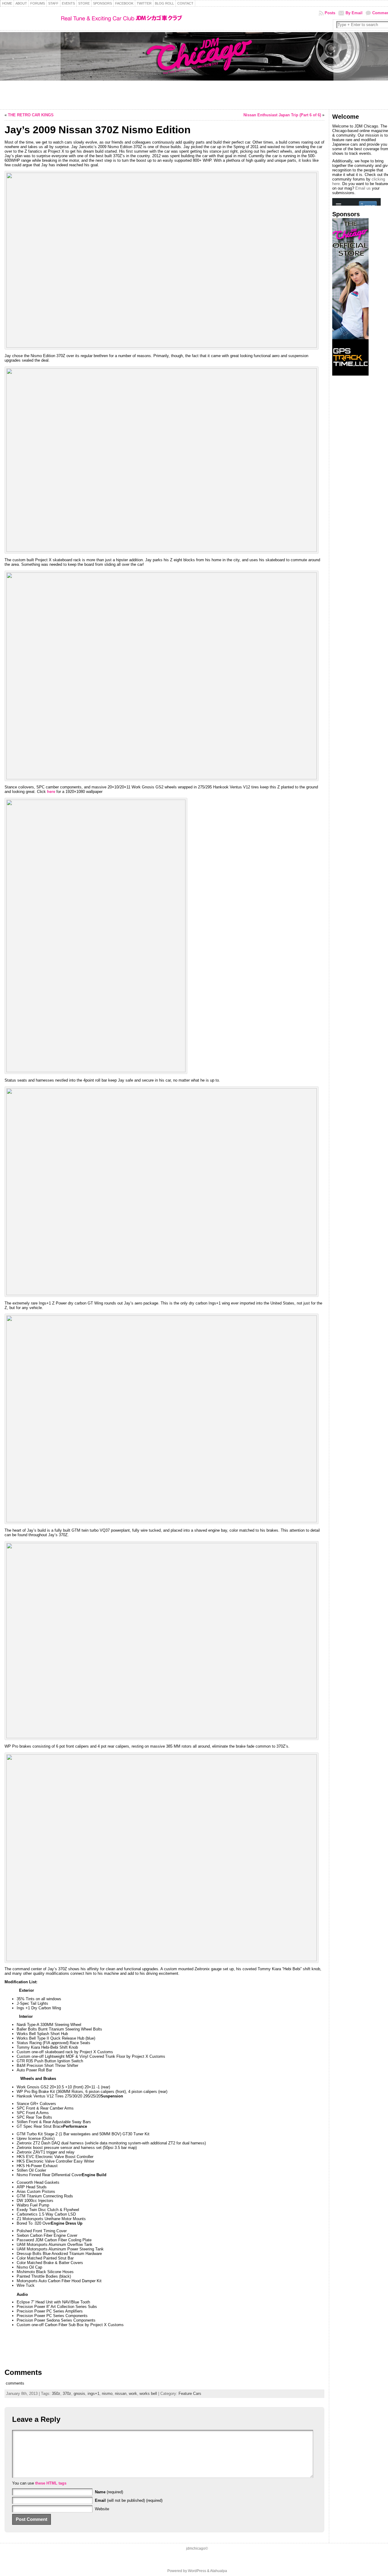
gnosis (79, 2394)
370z (67, 2394)
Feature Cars (190, 2394)
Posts (330, 13)
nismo (107, 2394)
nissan (121, 2394)
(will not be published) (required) (129, 2500)
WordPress (197, 2571)
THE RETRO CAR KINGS (31, 115)
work (133, 2394)
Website (102, 2509)
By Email (354, 13)
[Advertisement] (350, 471)
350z (56, 2394)
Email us (363, 188)
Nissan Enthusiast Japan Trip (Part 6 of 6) (282, 115)
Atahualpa (219, 2571)
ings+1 (94, 2394)
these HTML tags (51, 2483)
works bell (148, 2394)
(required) (109, 2492)
